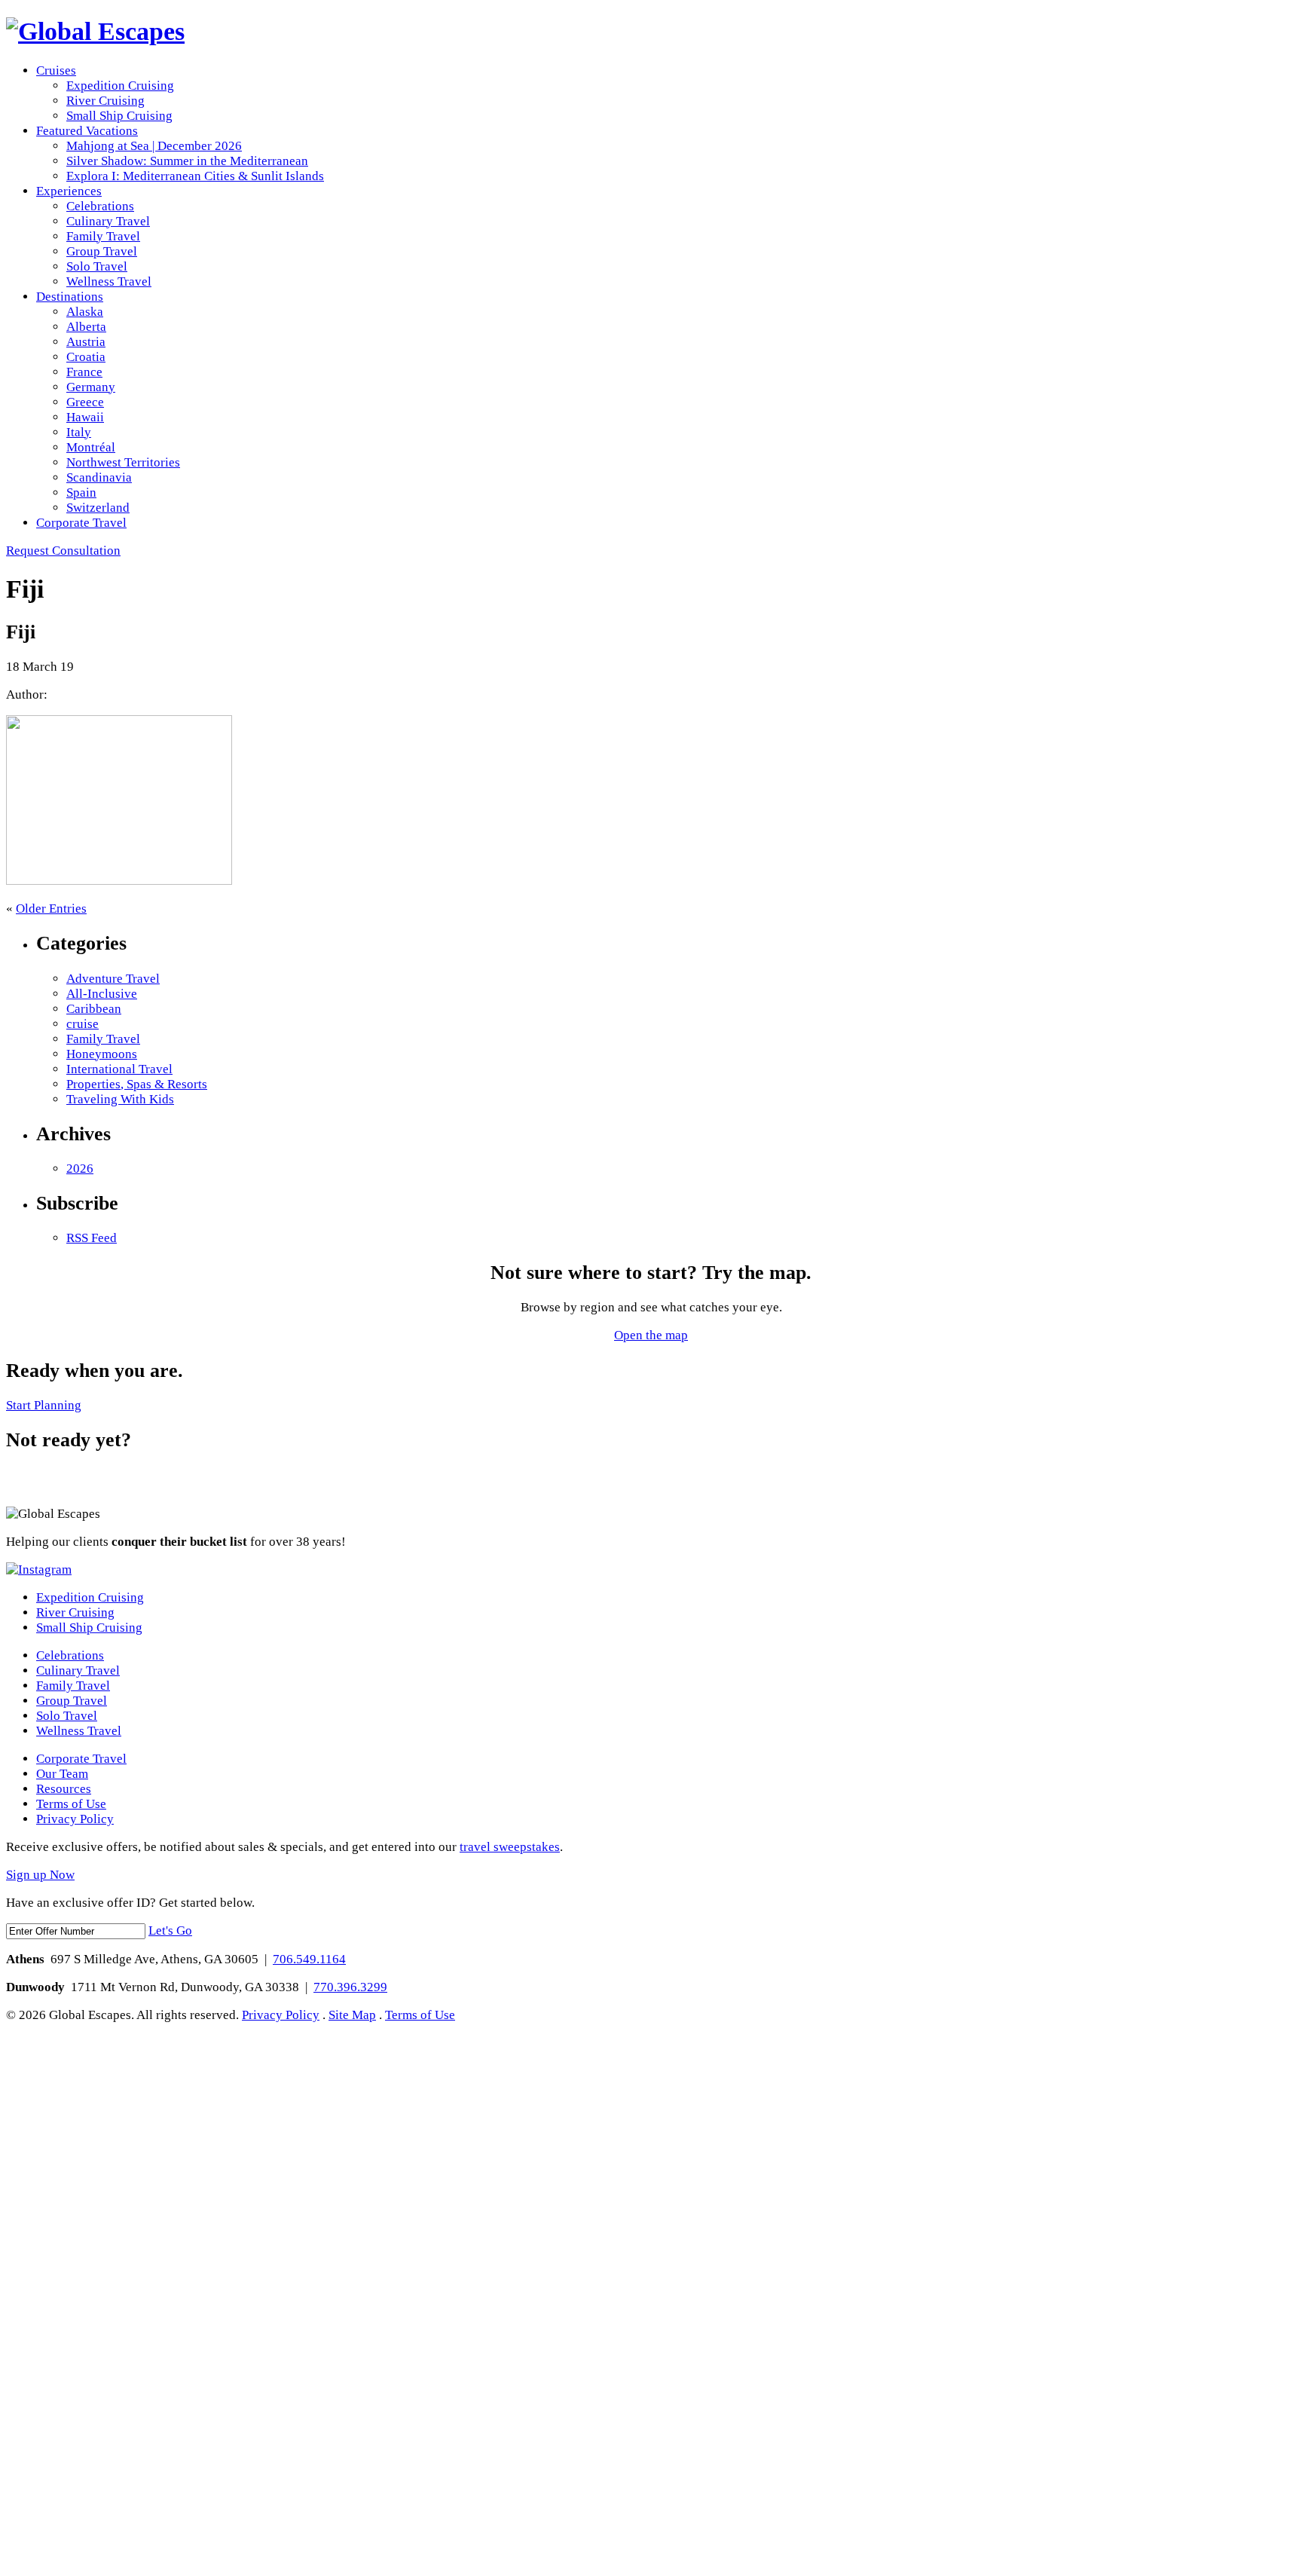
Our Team (62, 1774)
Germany (91, 387)
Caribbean (94, 1009)
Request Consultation (63, 551)
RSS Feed (92, 1238)
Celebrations (100, 206)
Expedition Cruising (120, 86)
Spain (81, 493)
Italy (79, 432)
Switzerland (98, 508)
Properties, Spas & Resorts (137, 1084)
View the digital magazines (70, 1481)
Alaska (85, 312)
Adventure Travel (113, 979)
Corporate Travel (81, 523)
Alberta (86, 327)
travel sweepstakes (510, 1847)
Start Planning (44, 1405)
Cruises (56, 70)
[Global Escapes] (95, 31)
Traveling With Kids (120, 1099)
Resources (64, 1789)
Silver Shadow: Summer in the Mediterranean (187, 161)
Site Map (352, 2015)
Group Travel (102, 251)
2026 (80, 1169)
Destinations (70, 297)
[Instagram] (39, 1569)
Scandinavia (99, 477)
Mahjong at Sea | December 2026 (154, 146)
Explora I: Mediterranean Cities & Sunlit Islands (195, 176)
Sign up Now (40, 1875)
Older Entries (51, 909)
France (84, 372)
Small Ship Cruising (119, 116)
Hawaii (85, 417)
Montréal (91, 447)
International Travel (119, 1069)
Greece (85, 402)
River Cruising (105, 101)
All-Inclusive (102, 994)
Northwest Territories (123, 462)
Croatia (86, 357)
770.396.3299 (350, 1987)
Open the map (651, 1335)
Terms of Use (71, 1804)
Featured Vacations (87, 131)
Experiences (69, 191)
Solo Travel (97, 266)
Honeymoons (102, 1054)
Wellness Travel (109, 281)
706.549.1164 (309, 1959)
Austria (86, 342)
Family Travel (103, 236)
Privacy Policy (75, 1819)
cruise (83, 1024)
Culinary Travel (108, 221)
